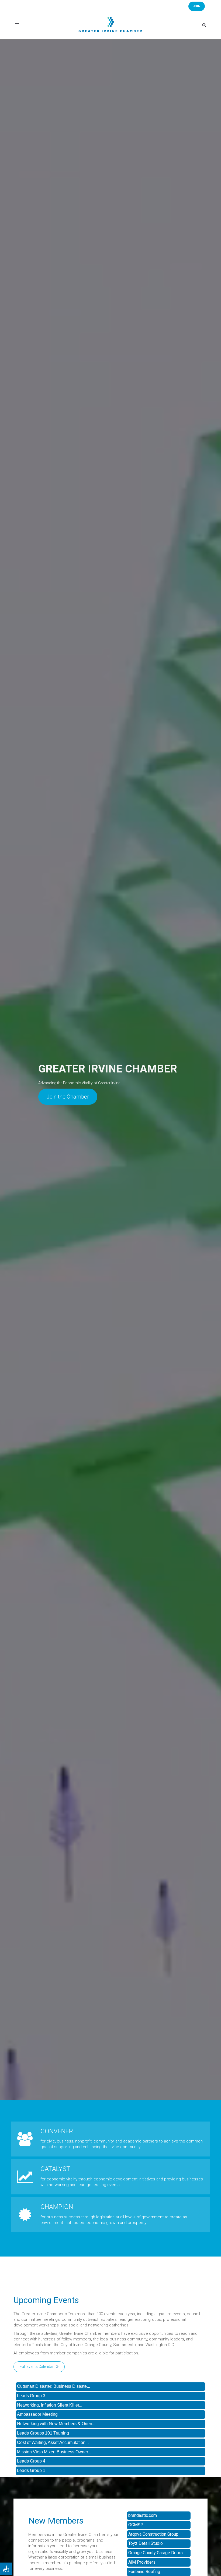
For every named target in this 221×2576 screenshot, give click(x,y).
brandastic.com (143, 2515)
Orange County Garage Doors (156, 2553)
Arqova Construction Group (153, 2534)
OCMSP (136, 2525)
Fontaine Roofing (144, 2572)
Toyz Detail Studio (146, 2543)
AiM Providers (142, 2562)
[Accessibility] (6, 2569)
